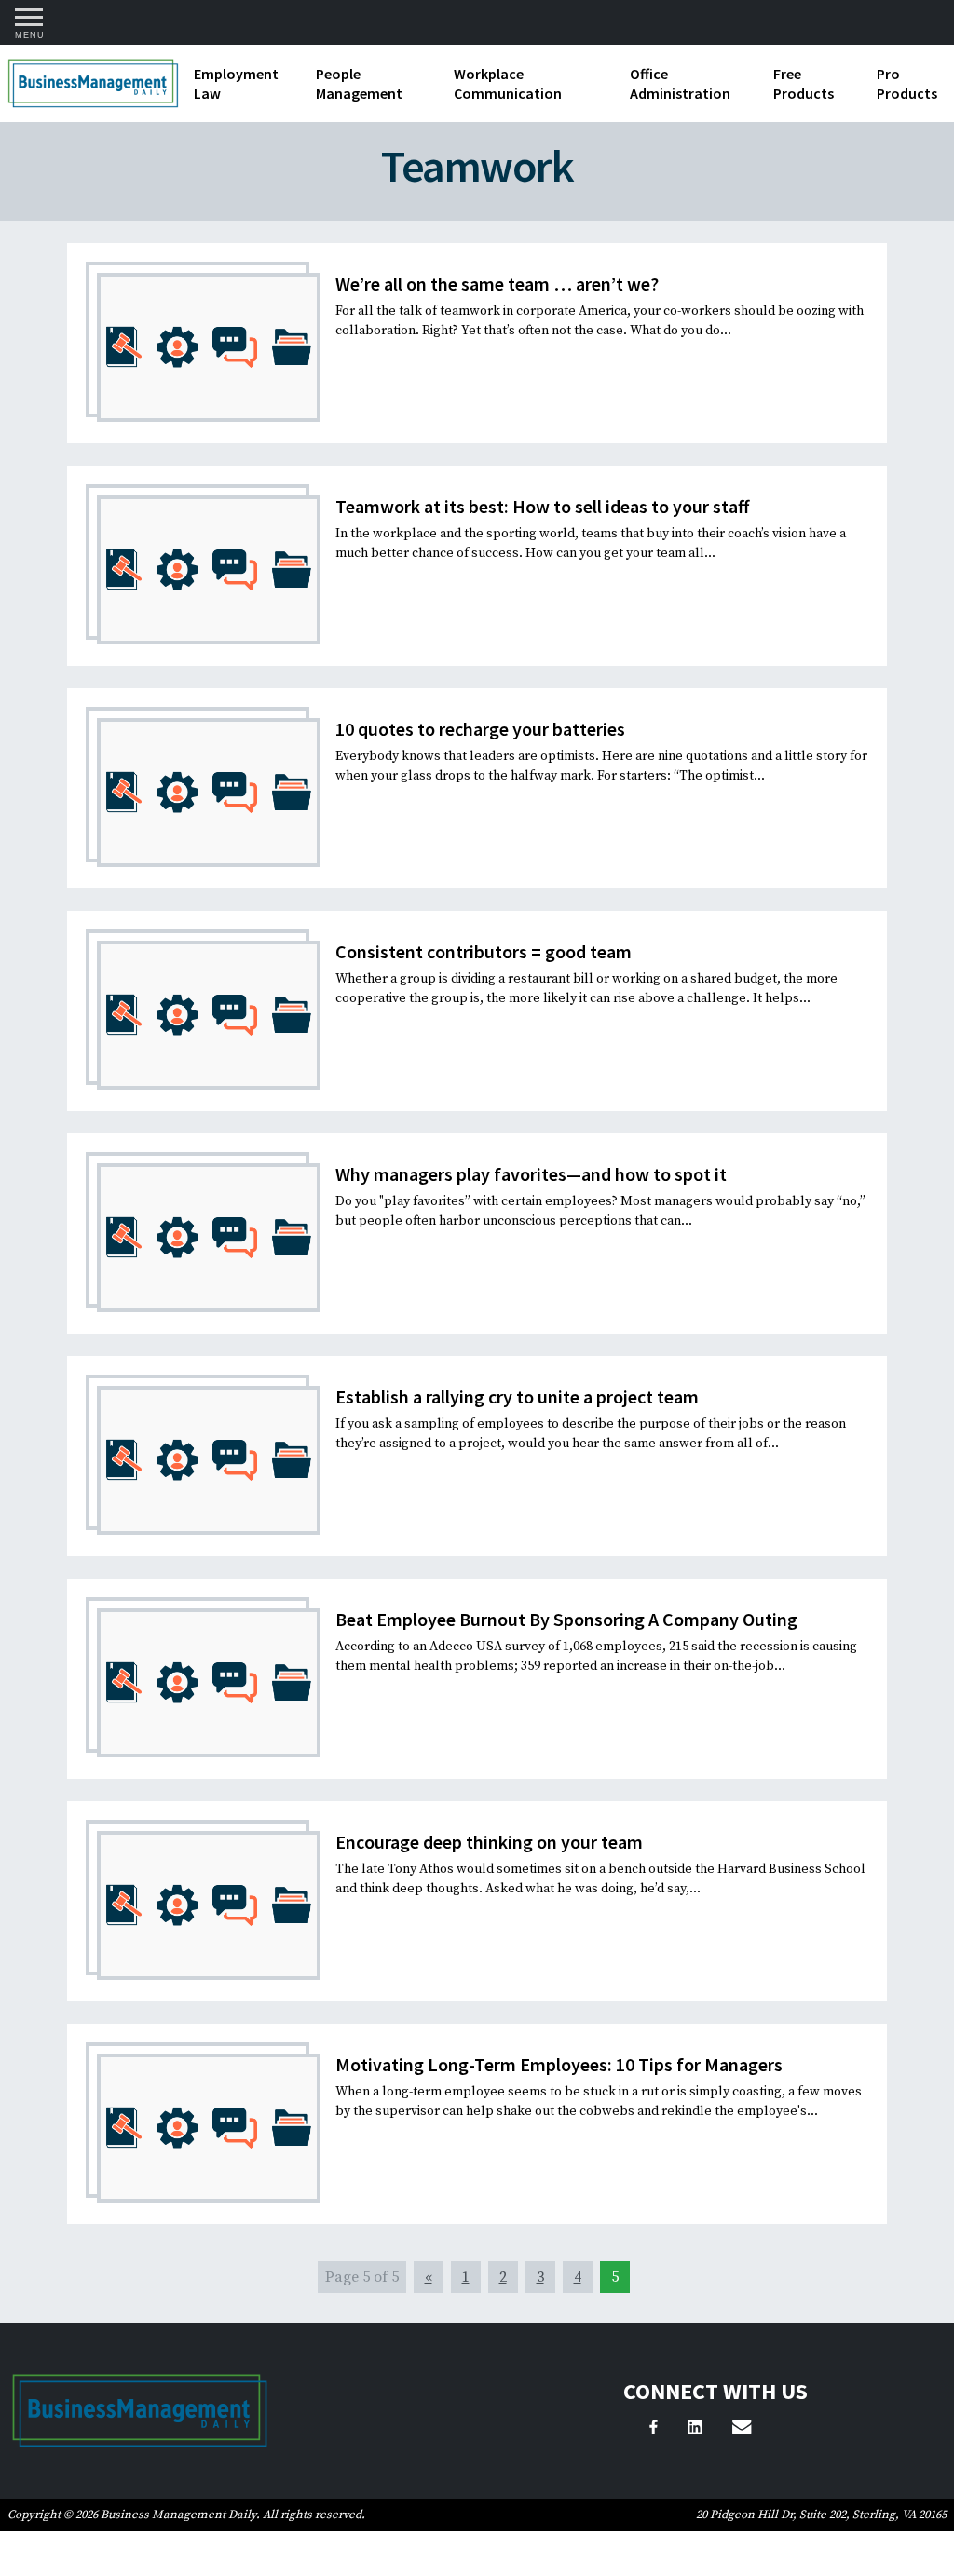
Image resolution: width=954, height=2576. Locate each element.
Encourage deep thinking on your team (489, 1842)
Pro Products (907, 83)
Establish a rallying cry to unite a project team (517, 1396)
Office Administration (680, 83)
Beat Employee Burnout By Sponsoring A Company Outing (566, 1619)
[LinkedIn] (695, 2430)
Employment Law (236, 83)
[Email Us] (742, 2430)
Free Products (804, 83)
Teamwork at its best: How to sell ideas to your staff (542, 506)
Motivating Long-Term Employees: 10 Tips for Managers (559, 2064)
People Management (359, 83)
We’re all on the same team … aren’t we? (497, 284)
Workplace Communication (508, 83)
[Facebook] (654, 2430)
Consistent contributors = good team (484, 951)
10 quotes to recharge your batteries (480, 729)
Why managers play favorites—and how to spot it (531, 1174)
